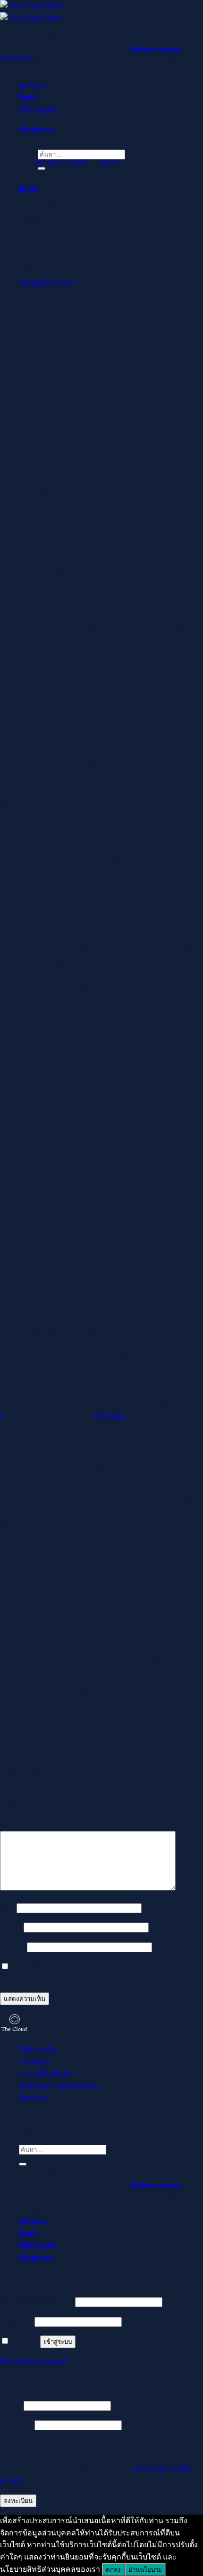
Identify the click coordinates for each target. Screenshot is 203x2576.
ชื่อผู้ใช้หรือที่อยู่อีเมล (37, 2302)
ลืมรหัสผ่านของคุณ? (34, 2362)
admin (109, 163)
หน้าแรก (33, 2222)
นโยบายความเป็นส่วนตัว (59, 2086)
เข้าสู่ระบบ (58, 2342)
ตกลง (113, 2570)
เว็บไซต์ (13, 1947)
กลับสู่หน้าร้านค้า (47, 283)
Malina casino (155, 50)
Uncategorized (17, 58)
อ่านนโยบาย (145, 2570)
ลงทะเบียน (18, 2501)
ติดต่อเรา (34, 2098)
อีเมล (11, 1927)
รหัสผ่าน (16, 2321)
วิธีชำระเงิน (38, 2050)
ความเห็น (18, 1825)
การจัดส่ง (34, 2062)
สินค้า (29, 2234)
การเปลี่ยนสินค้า (46, 2074)
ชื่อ (7, 1908)
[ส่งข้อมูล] (23, 2164)
